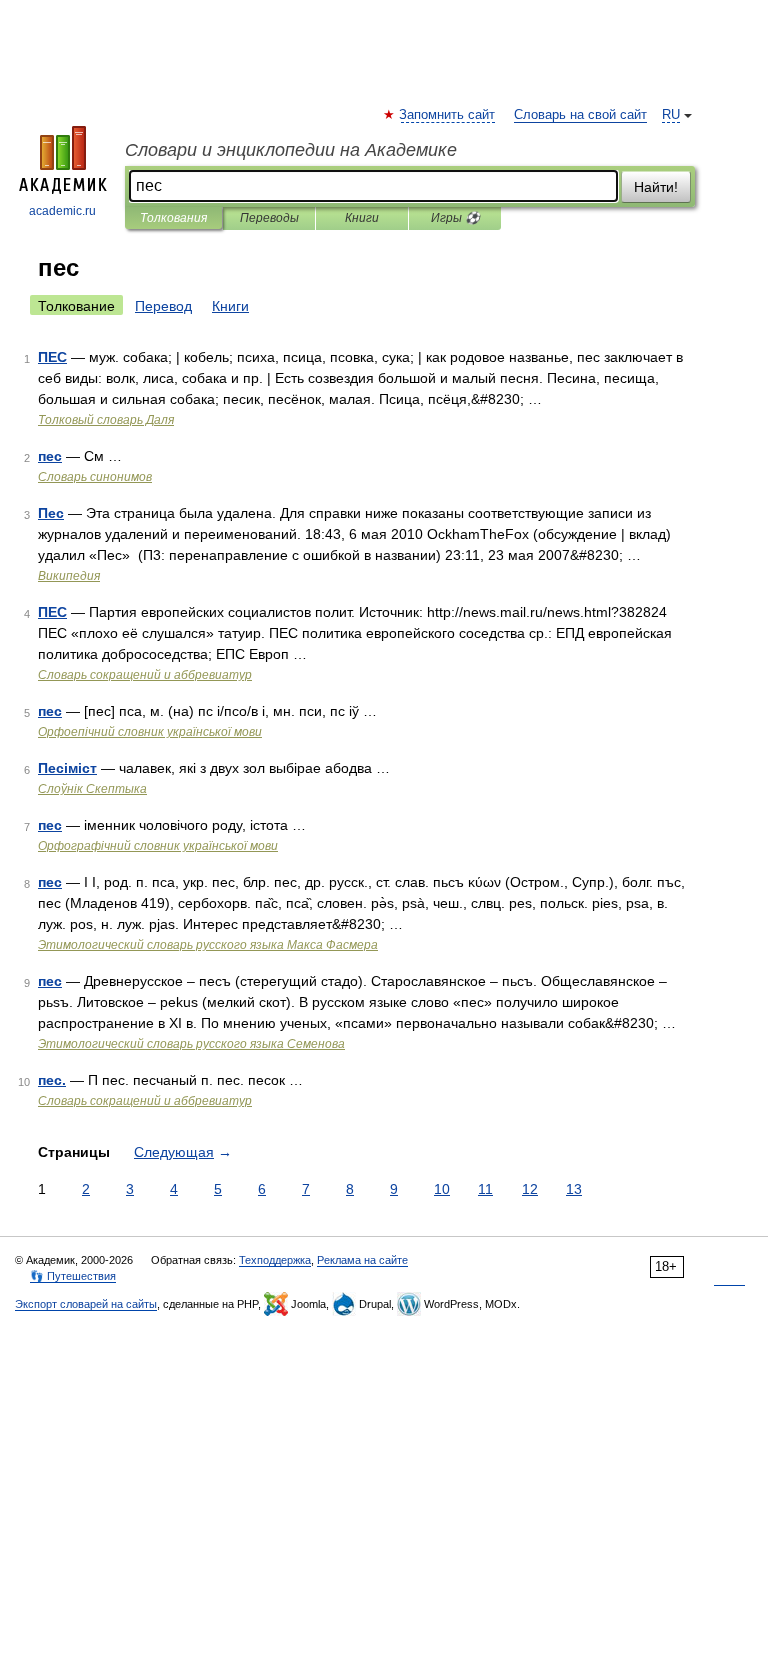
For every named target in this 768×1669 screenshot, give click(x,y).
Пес (51, 513)
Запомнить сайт (448, 115)
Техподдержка (275, 1260)
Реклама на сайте (362, 1260)
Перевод (163, 306)
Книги (362, 218)
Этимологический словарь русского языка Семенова (191, 1044)
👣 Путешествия (73, 1276)
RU (671, 115)
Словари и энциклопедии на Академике (291, 150)
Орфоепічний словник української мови (150, 732)
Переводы (269, 218)
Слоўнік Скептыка (92, 789)
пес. (52, 1080)
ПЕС (52, 357)
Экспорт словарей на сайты (86, 1304)
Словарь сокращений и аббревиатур (145, 675)
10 (442, 1189)
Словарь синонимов (95, 477)
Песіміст (67, 768)
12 (530, 1189)
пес (50, 456)
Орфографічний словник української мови (158, 846)
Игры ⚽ (455, 218)
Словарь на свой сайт (580, 115)
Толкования (173, 218)
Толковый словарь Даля (106, 420)
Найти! (656, 187)
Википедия (69, 576)
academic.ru (62, 211)
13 (574, 1189)
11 (485, 1189)
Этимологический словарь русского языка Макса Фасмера (208, 945)
